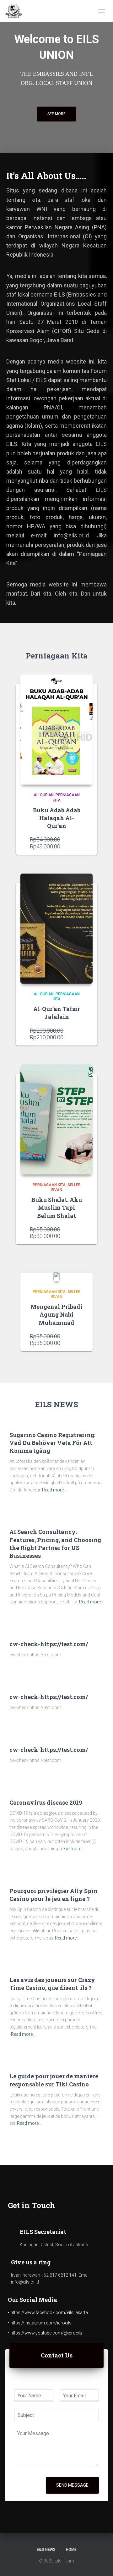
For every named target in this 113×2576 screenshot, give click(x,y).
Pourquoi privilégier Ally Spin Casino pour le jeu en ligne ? (54, 1895)
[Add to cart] (80, 844)
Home (71, 2550)
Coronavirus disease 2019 (46, 1802)
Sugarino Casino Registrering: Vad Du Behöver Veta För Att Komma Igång (52, 1443)
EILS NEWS (46, 2550)
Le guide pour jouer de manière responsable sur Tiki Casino (54, 2080)
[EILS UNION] (16, 11)
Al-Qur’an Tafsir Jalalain (56, 1013)
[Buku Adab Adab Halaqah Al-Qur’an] (56, 730)
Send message (72, 2485)
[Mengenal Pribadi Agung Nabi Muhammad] (56, 1276)
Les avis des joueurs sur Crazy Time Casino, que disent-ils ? (52, 1984)
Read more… (54, 1490)
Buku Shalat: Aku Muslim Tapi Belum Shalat (57, 1207)
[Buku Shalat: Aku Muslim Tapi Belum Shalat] (56, 1119)
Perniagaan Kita (49, 1185)
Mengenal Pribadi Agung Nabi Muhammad (56, 1314)
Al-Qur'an (44, 795)
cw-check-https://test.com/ (49, 1644)
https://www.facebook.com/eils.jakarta (49, 2312)
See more (56, 114)
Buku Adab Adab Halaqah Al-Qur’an (57, 818)
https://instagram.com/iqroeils (41, 2323)
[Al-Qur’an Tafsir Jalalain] (56, 929)
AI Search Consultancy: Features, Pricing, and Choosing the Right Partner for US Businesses (55, 1544)
